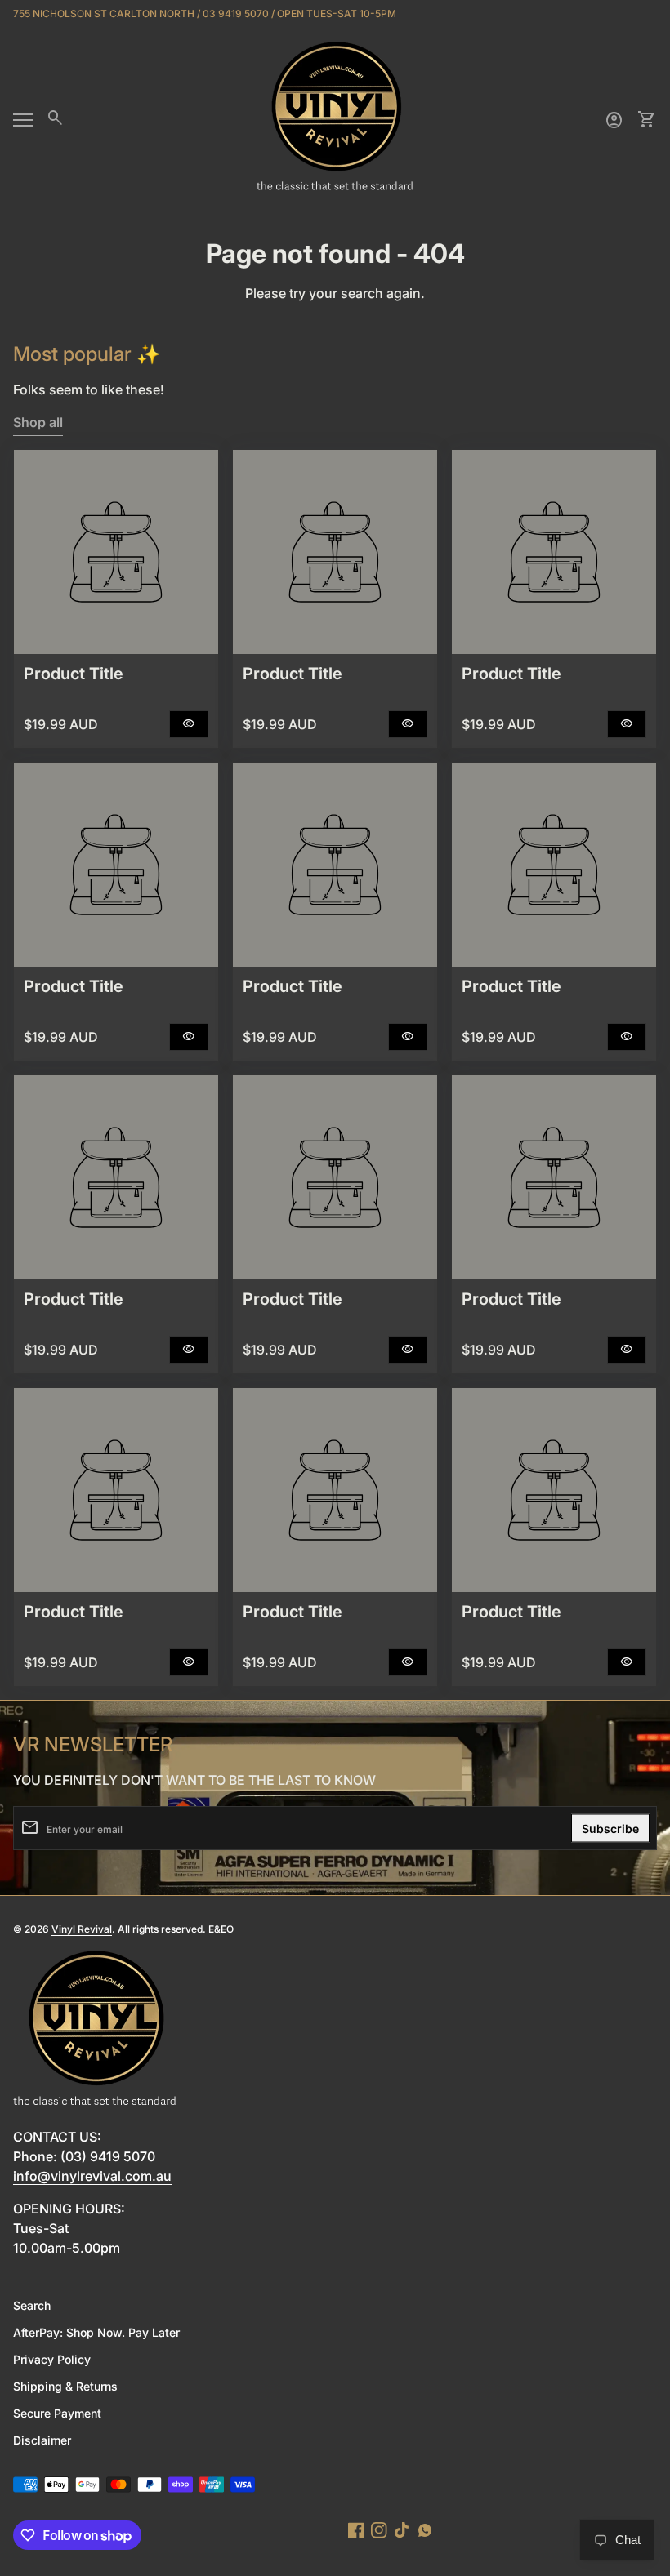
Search (32, 2305)
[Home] (335, 118)
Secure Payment (57, 2413)
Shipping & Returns (65, 2386)
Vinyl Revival (82, 1929)
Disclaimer (42, 2440)
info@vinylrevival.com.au (92, 2176)
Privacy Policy (52, 2359)
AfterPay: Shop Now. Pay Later (96, 2332)
